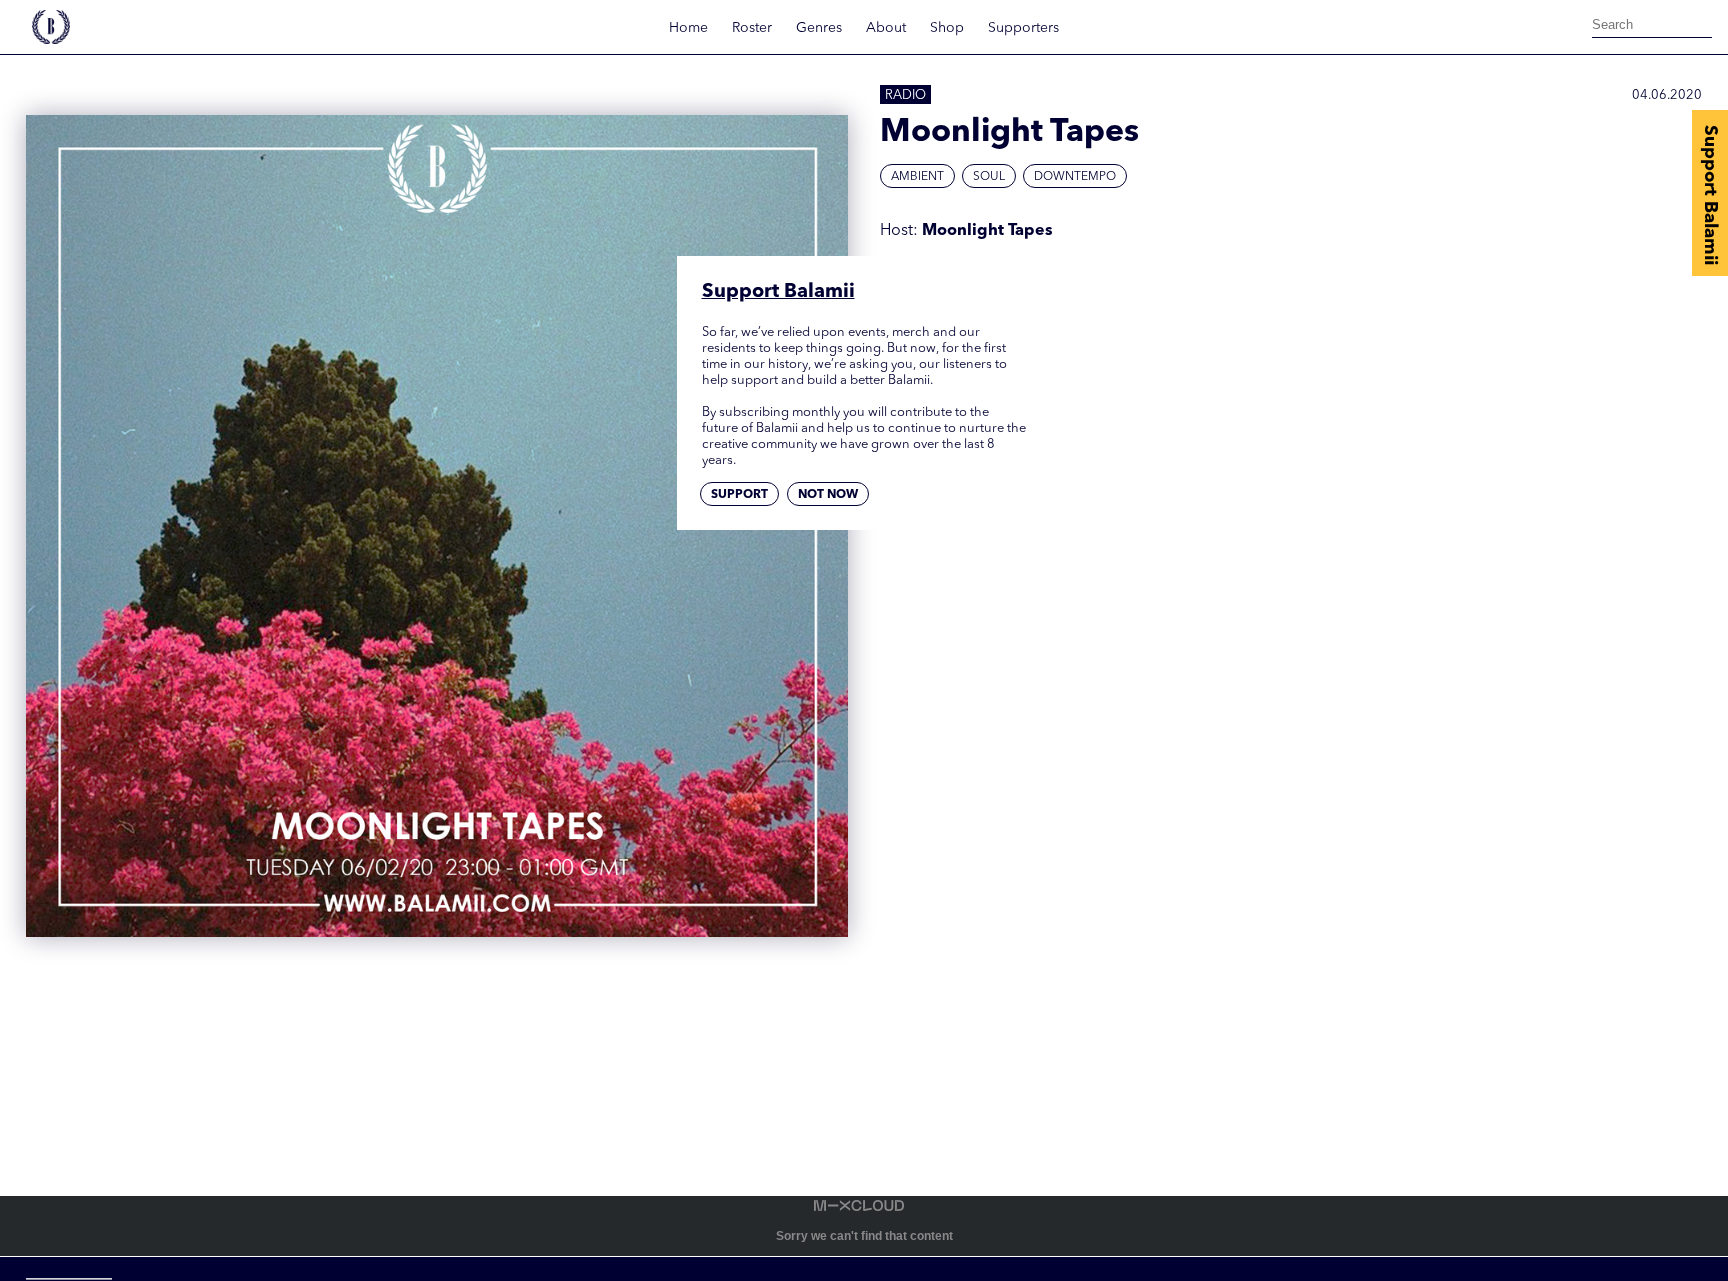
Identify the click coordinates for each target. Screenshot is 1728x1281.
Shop (947, 28)
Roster (752, 28)
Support (739, 495)
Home (688, 28)
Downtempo (1075, 177)
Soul (989, 177)
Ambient (917, 177)
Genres (819, 28)
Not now (828, 495)
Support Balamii (1710, 195)
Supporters (1023, 28)
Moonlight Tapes (987, 231)
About (886, 28)
